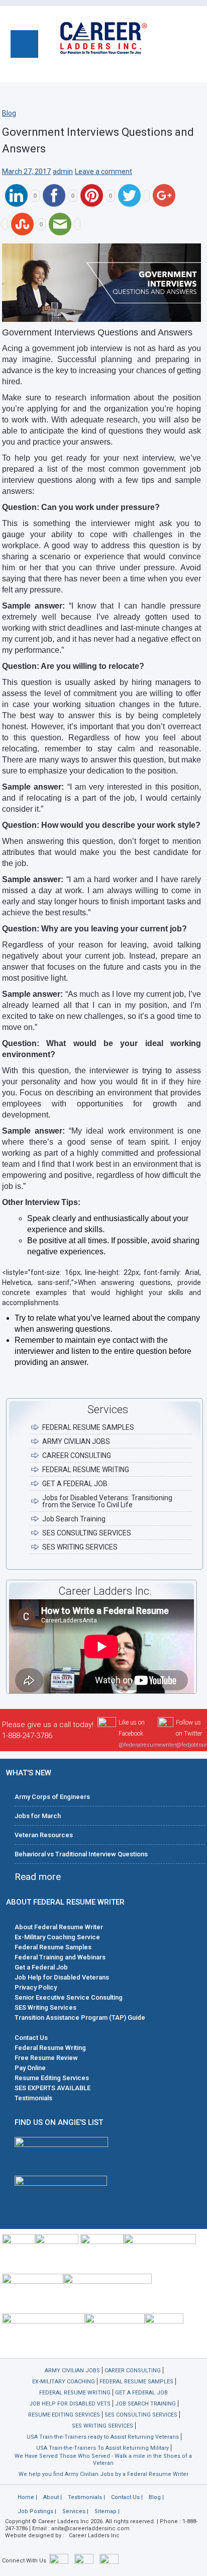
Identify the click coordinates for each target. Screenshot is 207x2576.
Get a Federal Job (41, 1967)
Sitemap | (107, 2511)
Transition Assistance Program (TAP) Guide (80, 2017)
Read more (38, 1877)
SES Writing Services (45, 2007)
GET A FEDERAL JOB (75, 1484)
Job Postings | (37, 2511)
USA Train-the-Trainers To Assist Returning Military (102, 2448)
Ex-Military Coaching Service (57, 1937)
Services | (75, 2511)
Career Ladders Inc (94, 2536)
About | (53, 2497)
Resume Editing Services (52, 2078)
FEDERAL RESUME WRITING (86, 1470)
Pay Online (30, 2068)
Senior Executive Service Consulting (69, 1997)
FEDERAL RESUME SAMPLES (88, 1427)
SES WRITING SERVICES (80, 1547)
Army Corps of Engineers (52, 1797)
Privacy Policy (36, 1987)
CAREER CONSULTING (77, 1455)
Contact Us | (127, 2497)
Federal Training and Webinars (60, 1957)
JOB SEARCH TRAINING (145, 2404)
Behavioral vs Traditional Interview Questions (81, 1854)
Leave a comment (103, 171)
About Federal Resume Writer (59, 1927)
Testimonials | (86, 2497)
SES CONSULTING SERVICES (87, 1533)
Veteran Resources (44, 1835)
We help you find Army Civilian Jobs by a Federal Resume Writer (103, 2474)
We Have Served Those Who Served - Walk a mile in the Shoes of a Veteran (103, 2460)
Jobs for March (38, 1816)
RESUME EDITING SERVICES (64, 2415)
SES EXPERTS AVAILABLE (53, 2088)
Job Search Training (74, 1519)
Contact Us (31, 2038)
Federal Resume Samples (53, 1947)
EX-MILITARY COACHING (64, 2382)
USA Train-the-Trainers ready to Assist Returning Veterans (103, 2437)
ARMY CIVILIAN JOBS (76, 1441)
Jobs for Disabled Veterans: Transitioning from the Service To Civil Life (107, 1501)
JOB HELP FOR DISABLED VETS (70, 2404)
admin (63, 171)
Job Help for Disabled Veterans (62, 1977)
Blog (9, 113)
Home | (27, 2497)
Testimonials (33, 2098)
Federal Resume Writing (50, 2048)
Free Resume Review (46, 2058)
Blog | (156, 2497)
